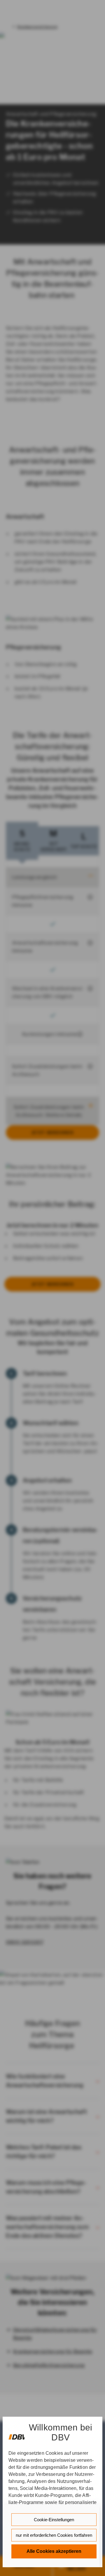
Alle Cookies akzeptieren (54, 2551)
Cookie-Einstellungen (54, 2520)
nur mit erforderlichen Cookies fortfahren (54, 2535)
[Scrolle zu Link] (16, 2434)
